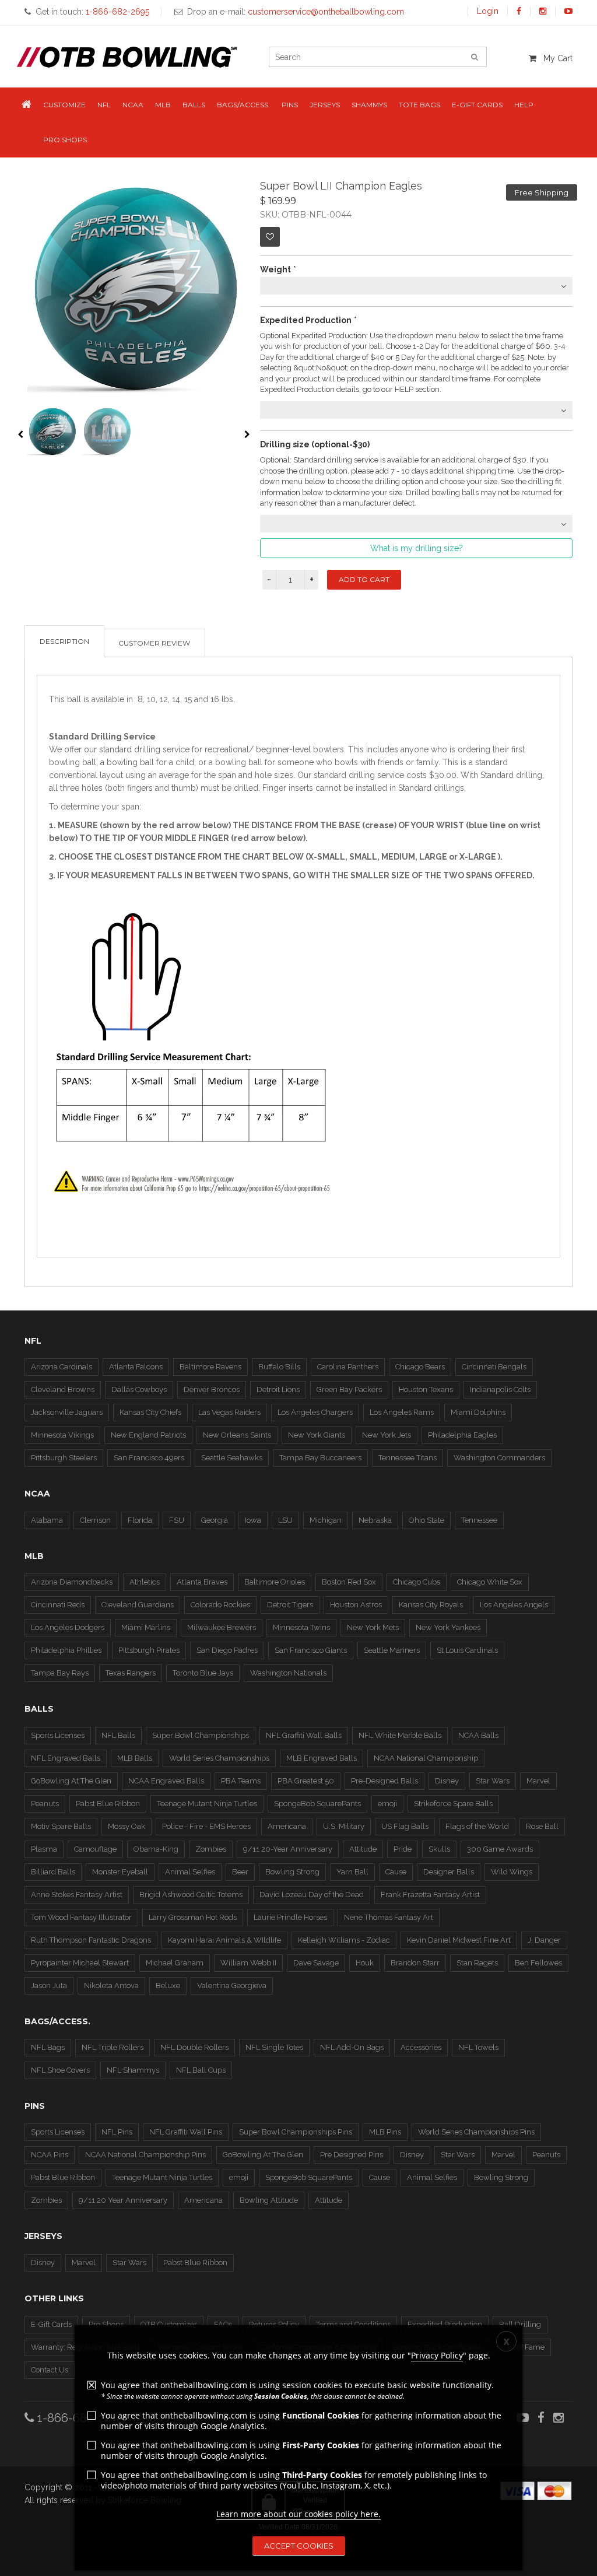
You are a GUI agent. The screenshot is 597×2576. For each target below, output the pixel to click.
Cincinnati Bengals (494, 1367)
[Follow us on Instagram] (543, 11)
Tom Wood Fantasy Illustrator (81, 1917)
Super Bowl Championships (201, 1735)
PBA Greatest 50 (306, 1781)
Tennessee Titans (408, 1458)
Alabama (47, 1520)
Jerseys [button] (325, 105)
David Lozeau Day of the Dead (312, 1895)
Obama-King (156, 1849)
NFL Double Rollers (194, 2047)
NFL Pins (117, 2132)
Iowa (253, 1520)
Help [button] (524, 105)
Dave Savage (316, 1963)
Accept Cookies (299, 2546)
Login (488, 11)
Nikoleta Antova (111, 1986)
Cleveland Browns (63, 1389)
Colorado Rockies (220, 1605)
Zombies (211, 1849)
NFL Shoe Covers (60, 2070)
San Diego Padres (227, 1650)
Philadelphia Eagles (462, 1435)
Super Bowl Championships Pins (296, 2132)
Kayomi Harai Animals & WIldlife (224, 1940)
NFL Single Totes (274, 2047)
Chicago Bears (420, 1367)
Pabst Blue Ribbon (108, 1804)
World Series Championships (219, 1758)
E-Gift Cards (51, 2324)
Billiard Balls (53, 1872)
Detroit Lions (278, 1389)
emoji (387, 1804)
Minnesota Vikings (62, 1435)
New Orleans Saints (237, 1435)
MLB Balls (135, 1758)
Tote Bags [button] (419, 105)
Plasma (44, 1849)
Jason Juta (49, 1986)
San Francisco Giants (311, 1650)
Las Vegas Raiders (229, 1412)
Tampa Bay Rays (60, 1673)
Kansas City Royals (431, 1605)
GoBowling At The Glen (71, 1781)
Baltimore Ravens (210, 1367)
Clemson (95, 1520)
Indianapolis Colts (500, 1389)
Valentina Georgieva (232, 1986)
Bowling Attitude (269, 2200)
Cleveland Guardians (138, 1605)
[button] (27, 105)
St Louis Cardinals (467, 1650)
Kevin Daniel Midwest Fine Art (459, 1940)
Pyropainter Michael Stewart (80, 1963)
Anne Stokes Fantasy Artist (77, 1895)
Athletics (145, 1582)
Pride (403, 1849)
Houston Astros (356, 1605)
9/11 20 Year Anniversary (123, 2200)
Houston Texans (426, 1389)
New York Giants (317, 1435)
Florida (140, 1520)
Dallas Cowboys (139, 1389)
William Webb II (248, 1963)
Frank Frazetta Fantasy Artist (430, 1895)
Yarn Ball (352, 1872)
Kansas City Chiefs (150, 1412)
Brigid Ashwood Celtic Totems (191, 1895)
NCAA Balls (478, 1735)
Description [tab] (64, 641)
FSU (177, 1520)
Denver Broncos (212, 1389)
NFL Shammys (133, 2070)
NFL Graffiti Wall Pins (186, 2132)
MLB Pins (385, 2132)
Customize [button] (64, 105)
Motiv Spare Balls (61, 1826)
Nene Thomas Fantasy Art (389, 1917)
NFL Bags (48, 2047)
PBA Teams (241, 1781)
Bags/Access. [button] (243, 105)
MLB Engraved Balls (322, 1758)
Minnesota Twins (301, 1627)
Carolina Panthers (348, 1367)
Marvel (538, 1781)
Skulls (439, 1849)
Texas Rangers (131, 1673)
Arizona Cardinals (62, 1367)
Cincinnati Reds (58, 1605)
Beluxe (168, 1986)
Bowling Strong (292, 1872)
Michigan (326, 1520)
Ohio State (426, 1520)
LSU (285, 1520)
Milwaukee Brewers (222, 1627)
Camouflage (95, 1849)
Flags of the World (477, 1826)
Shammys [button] (369, 105)
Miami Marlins (146, 1627)
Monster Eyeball (120, 1872)
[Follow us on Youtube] (568, 11)
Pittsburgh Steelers (64, 1458)
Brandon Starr (415, 1963)
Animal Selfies (190, 1872)
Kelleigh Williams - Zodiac (344, 1940)
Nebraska (375, 1520)
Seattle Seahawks (232, 1458)
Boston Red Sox (349, 1582)
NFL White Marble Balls (400, 1735)
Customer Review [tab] (154, 643)
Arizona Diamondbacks (72, 1582)
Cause (396, 1872)
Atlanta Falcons (136, 1367)
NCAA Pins (50, 2155)
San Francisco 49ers (149, 1458)
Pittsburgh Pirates (149, 1650)
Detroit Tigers (290, 1605)
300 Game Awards (500, 1849)
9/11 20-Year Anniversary (288, 1849)
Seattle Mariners (392, 1650)
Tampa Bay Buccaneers (320, 1458)
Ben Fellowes (538, 1963)
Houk (365, 1963)
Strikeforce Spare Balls (453, 1804)
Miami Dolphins (478, 1412)
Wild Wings (512, 1872)
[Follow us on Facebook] (519, 11)
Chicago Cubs (417, 1582)
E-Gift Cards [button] (477, 105)
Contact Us (50, 2370)
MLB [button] (163, 105)
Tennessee (479, 1520)
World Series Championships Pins (476, 2132)
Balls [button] (194, 105)
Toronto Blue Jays (203, 1673)
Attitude (363, 1849)
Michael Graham (175, 1963)
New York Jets (387, 1435)
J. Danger (544, 1940)
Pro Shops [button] (65, 140)
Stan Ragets (477, 1963)
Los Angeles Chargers (315, 1412)
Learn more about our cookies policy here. (298, 2514)
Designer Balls (449, 1872)
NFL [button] (104, 105)
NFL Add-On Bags (352, 2047)
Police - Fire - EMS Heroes (206, 1826)
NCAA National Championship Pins (145, 2155)
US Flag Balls (405, 1826)
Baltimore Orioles (275, 1582)
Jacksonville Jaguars (67, 1412)
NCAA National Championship (426, 1758)
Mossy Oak (127, 1826)
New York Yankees (448, 1627)
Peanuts (45, 1804)
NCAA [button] (133, 105)
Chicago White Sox (490, 1582)
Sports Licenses (58, 1735)
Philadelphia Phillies (66, 1650)
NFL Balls (118, 1735)
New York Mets (373, 1627)
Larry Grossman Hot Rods (193, 1917)
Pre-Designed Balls (384, 1781)
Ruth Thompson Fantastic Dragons (91, 1940)
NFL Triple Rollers (113, 2047)
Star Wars (493, 1781)
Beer (240, 1872)
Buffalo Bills (279, 1367)
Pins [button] (290, 105)
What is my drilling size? (417, 548)
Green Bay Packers (349, 1389)
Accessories (421, 2047)
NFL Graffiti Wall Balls (304, 1735)
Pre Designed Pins (352, 2155)
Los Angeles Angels (514, 1605)
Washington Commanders (499, 1458)
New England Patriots (148, 1435)
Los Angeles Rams (402, 1412)
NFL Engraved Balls (66, 1758)
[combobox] (416, 286)
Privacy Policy (437, 2355)
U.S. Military (344, 1826)
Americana (287, 1826)
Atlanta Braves (202, 1582)
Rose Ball (542, 1826)
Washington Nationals (288, 1673)
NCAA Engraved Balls (166, 1781)
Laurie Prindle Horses (290, 1917)
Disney (447, 1781)
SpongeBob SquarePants (317, 1804)
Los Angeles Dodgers (68, 1627)
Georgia (215, 1520)
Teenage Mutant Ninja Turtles (207, 1804)
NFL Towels (478, 2047)
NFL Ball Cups (201, 2070)
